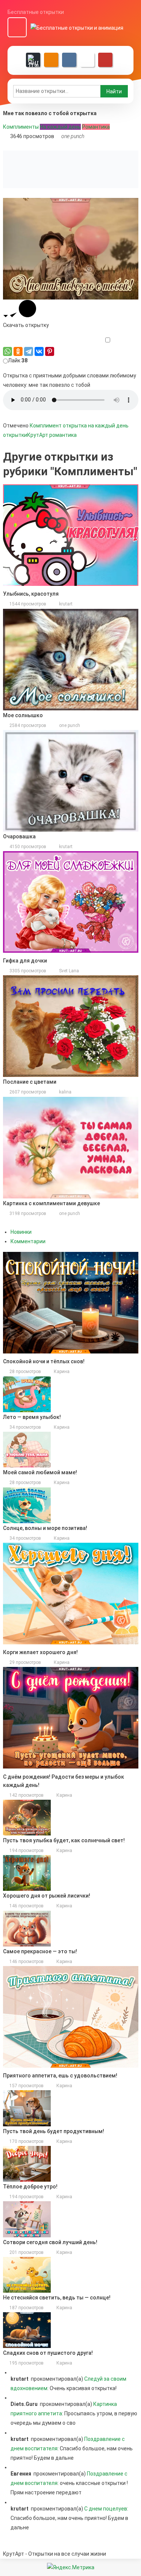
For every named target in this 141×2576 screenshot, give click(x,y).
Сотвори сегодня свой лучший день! (50, 2242)
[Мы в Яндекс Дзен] (33, 60)
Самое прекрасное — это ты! (40, 1951)
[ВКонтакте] (39, 351)
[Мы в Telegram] (87, 60)
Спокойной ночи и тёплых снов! (44, 1361)
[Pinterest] (50, 351)
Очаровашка (19, 836)
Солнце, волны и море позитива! (45, 1528)
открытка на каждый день (96, 426)
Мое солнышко (23, 715)
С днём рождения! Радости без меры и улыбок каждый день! (64, 1781)
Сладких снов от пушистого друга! (48, 2353)
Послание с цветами (30, 1082)
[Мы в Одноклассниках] (51, 60)
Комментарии (28, 1241)
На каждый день (60, 127)
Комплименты (21, 127)
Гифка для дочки (25, 961)
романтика (63, 435)
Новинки (21, 1232)
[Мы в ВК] (69, 60)
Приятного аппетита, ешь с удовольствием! (60, 2076)
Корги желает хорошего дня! (40, 1652)
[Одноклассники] (18, 351)
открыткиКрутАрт (26, 435)
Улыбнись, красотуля (31, 594)
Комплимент (46, 426)
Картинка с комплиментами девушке (52, 1203)
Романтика (96, 127)
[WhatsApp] (8, 351)
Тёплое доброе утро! (30, 2187)
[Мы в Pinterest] (105, 60)
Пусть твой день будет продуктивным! (54, 2131)
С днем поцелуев (106, 2509)
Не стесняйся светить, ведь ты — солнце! (57, 2298)
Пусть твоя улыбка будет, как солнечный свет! (64, 1840)
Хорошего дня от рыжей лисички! (47, 1896)
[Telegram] (29, 351)
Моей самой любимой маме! (40, 1472)
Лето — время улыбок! (32, 1417)
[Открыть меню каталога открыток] (17, 28)
